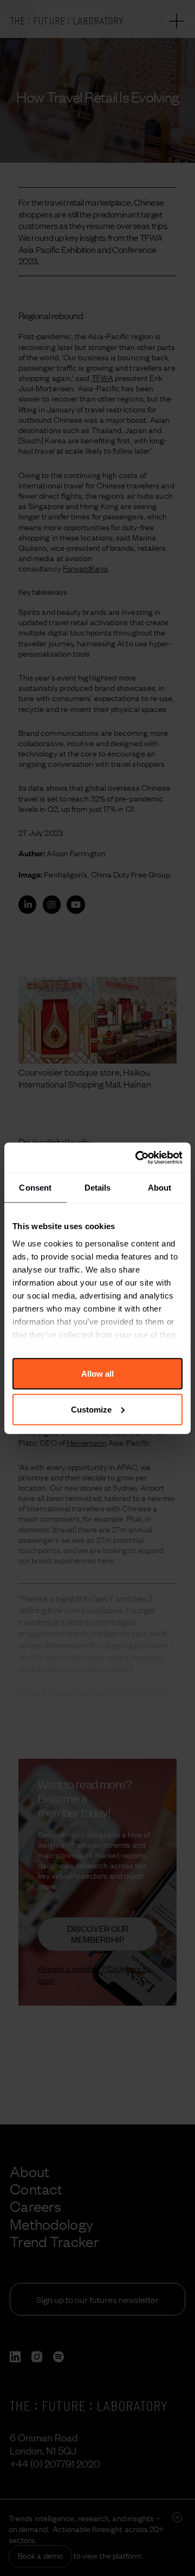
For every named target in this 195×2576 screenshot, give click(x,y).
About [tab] (160, 1188)
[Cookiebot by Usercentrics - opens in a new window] (138, 1157)
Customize (91, 1409)
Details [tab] (98, 1188)
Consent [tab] (35, 1188)
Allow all (97, 1374)
